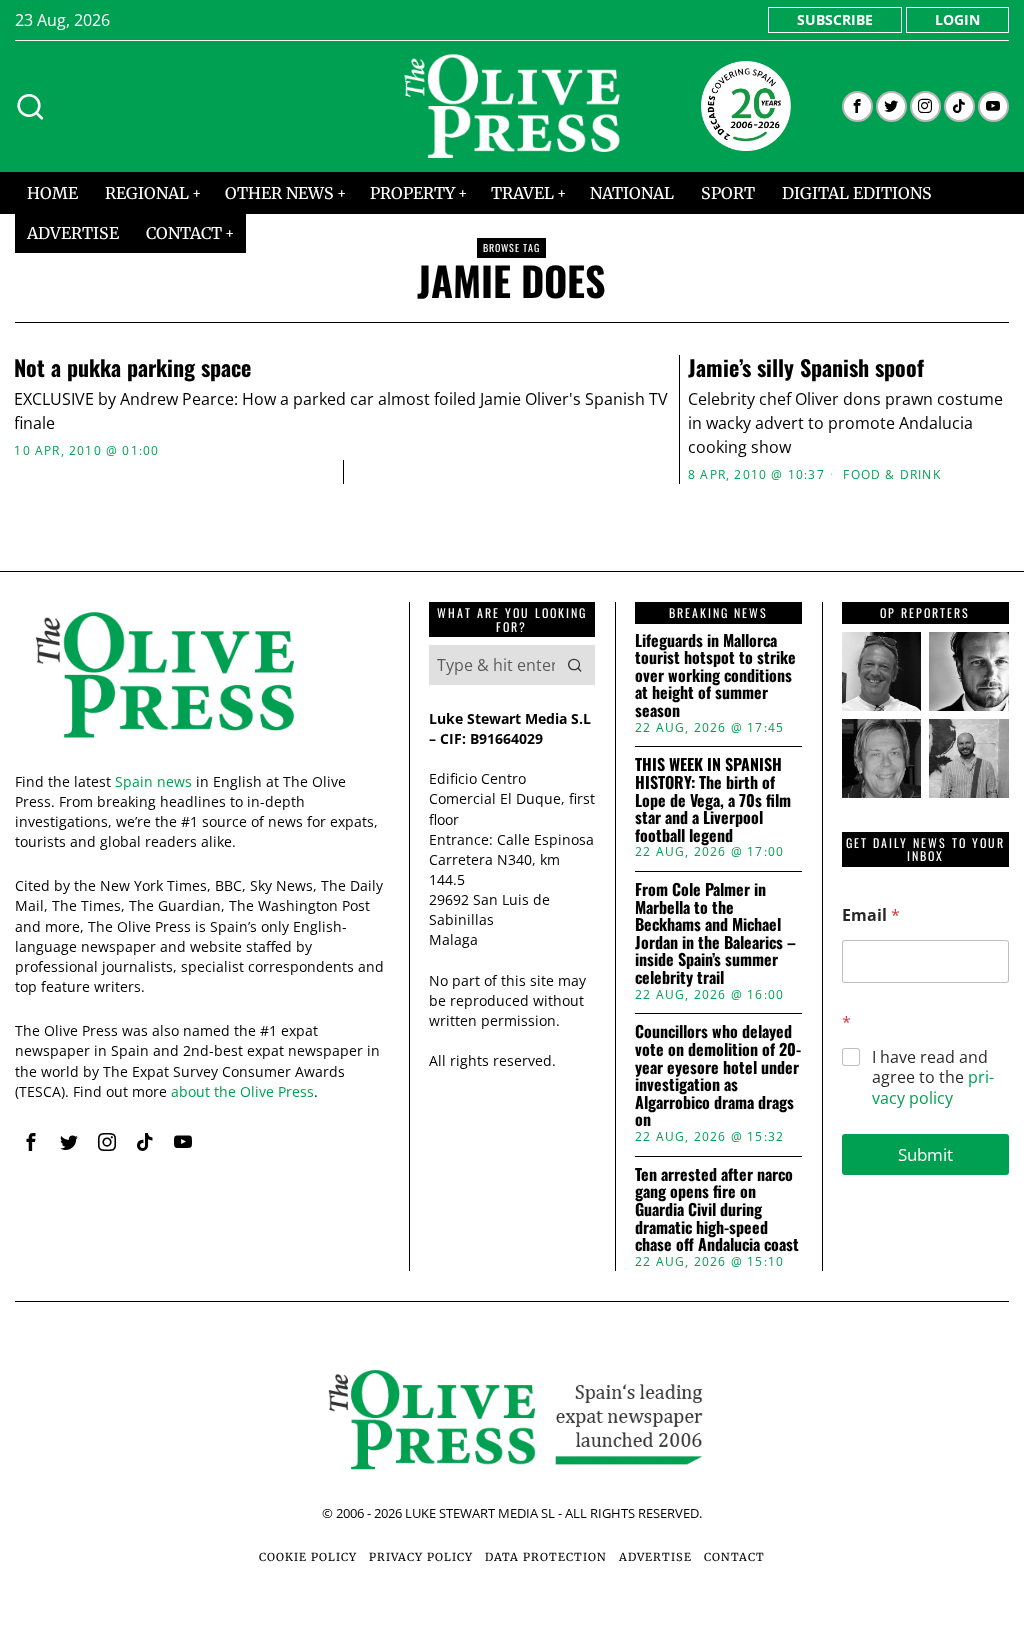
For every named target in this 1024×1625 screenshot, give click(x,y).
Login (957, 19)
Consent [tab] (212, 645)
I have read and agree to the (933, 1078)
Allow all (804, 1008)
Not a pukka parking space (132, 367)
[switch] (399, 913)
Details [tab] (512, 645)
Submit (925, 1154)
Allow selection (512, 1008)
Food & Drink (891, 475)
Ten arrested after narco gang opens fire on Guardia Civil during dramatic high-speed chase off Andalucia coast (717, 1210)
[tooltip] (857, 106)
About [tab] (812, 645)
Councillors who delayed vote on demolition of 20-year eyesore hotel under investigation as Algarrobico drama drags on (718, 1076)
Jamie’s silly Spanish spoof (806, 367)
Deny (220, 1008)
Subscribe (835, 19)
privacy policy (933, 1087)
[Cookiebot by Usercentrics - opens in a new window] (859, 589)
